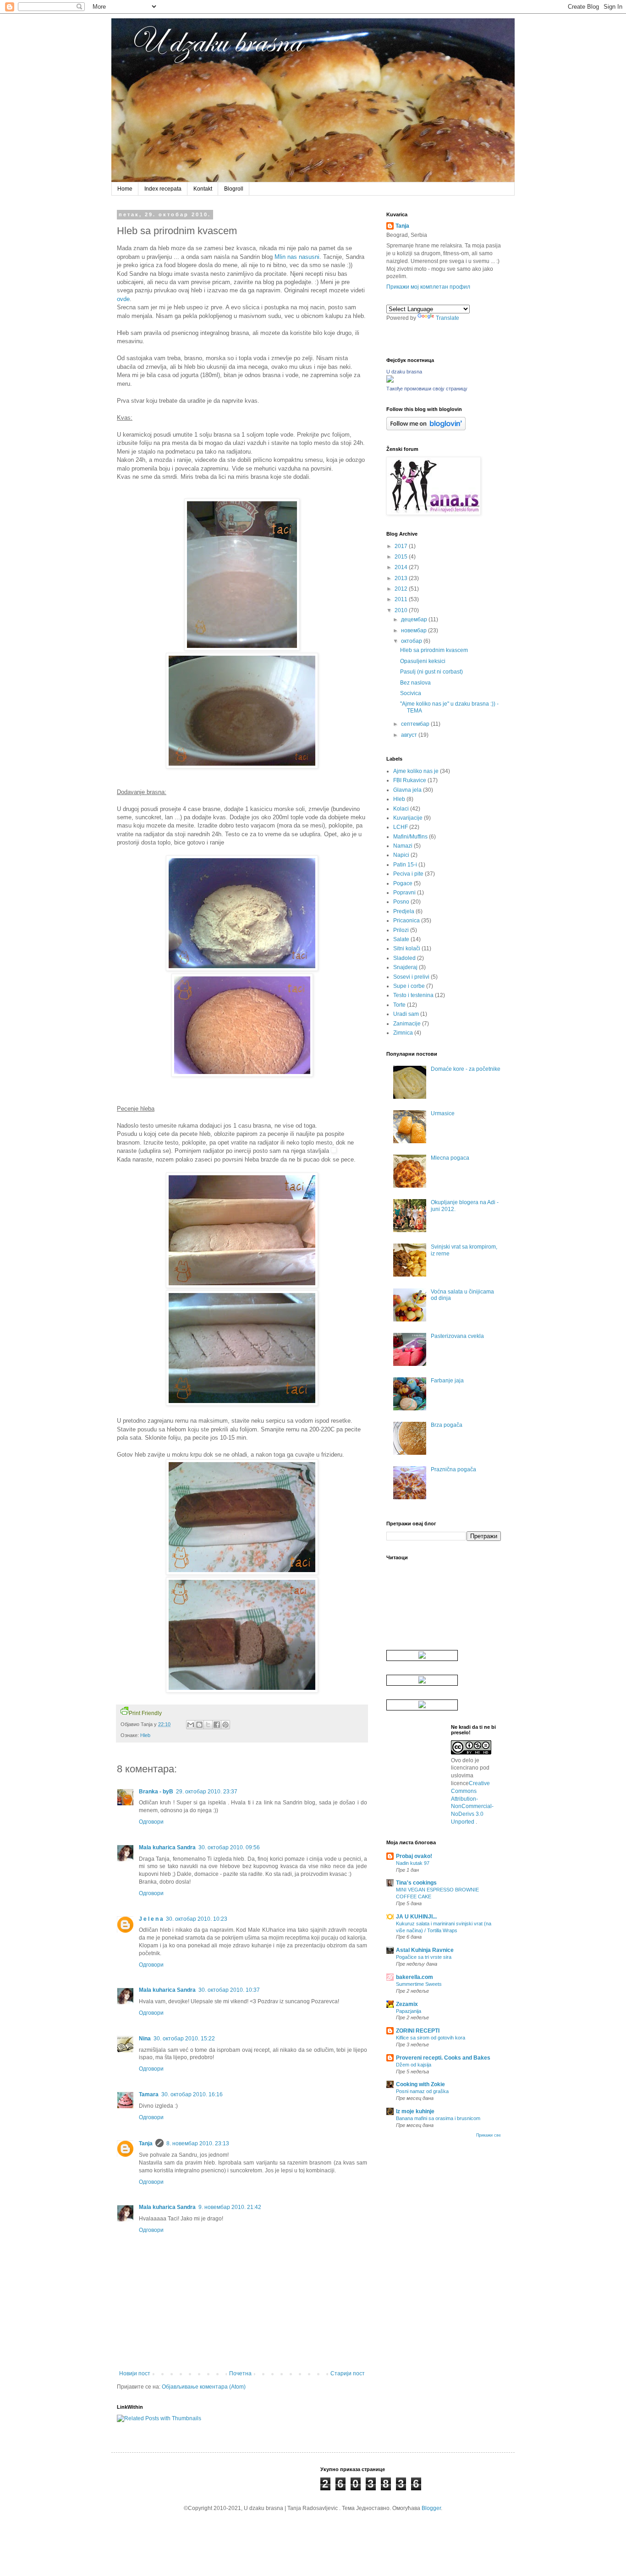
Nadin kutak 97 (413, 1863)
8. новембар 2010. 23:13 (198, 2143)
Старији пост (348, 2373)
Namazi (403, 846)
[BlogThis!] (199, 1725)
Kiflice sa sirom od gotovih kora (431, 2038)
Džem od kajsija (414, 2065)
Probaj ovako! (414, 1856)
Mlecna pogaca (450, 1158)
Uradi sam (406, 1014)
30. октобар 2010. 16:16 (192, 2094)
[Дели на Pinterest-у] (225, 1725)
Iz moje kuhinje (415, 2111)
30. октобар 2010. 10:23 (197, 1919)
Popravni (404, 893)
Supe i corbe (409, 986)
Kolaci (401, 809)
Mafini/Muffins (410, 837)
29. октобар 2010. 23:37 (207, 1792)
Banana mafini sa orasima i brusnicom (438, 2118)
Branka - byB (156, 1792)
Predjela (404, 911)
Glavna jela (407, 790)
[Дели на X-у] (208, 1725)
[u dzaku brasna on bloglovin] (426, 428)
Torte (399, 1005)
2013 (402, 578)
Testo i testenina (413, 995)
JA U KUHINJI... (416, 1917)
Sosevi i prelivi (411, 977)
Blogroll (234, 189)
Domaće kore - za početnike (466, 1069)
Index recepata (163, 189)
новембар (415, 630)
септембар (416, 724)
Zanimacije (407, 1024)
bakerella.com (415, 1977)
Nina (145, 2039)
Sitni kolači (407, 948)
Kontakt (203, 189)
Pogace (403, 883)
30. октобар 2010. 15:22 (184, 2039)
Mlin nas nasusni (297, 257)
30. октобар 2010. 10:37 (229, 1990)
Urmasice (443, 1113)
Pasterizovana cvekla (457, 1336)
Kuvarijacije (408, 818)
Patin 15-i (405, 865)
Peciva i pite (408, 874)
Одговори (151, 1822)
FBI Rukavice (410, 780)
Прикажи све (489, 2135)
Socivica (411, 693)
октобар (412, 641)
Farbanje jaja (447, 1381)
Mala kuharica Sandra (167, 1847)
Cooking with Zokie (420, 2084)
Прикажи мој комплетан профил (428, 287)
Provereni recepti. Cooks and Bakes (443, 2058)
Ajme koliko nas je (416, 771)
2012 (402, 589)
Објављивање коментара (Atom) (204, 2387)
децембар (415, 619)
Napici (401, 855)
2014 (402, 567)
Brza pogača (447, 1425)
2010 (402, 610)
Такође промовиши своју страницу (427, 389)
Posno (401, 902)
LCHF (401, 827)
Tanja (146, 2143)
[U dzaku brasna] (390, 381)
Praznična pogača (453, 1469)
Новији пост (135, 2373)
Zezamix (407, 2004)
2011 (402, 599)
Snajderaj (405, 967)
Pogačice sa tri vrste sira (424, 1957)
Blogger (431, 2508)
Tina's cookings (416, 1883)
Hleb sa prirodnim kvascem (434, 650)
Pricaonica (406, 921)
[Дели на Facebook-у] (217, 1725)
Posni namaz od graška (422, 2091)
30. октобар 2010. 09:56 (229, 1847)
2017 (402, 546)
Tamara (149, 2094)
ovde (123, 299)
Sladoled (404, 958)
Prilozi (401, 930)
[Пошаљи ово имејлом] (191, 1725)
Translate (448, 318)
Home (125, 189)
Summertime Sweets (419, 1984)
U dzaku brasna (404, 372)
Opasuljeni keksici (423, 661)
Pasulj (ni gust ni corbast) (431, 672)
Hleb (145, 1735)
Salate (401, 939)
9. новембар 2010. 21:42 (230, 2207)
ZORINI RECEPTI (418, 2031)
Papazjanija (409, 2011)
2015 (402, 557)
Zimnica (403, 1033)
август (410, 735)
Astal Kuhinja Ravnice (425, 1950)
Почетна (240, 2373)
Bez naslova (415, 683)
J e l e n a (151, 1919)
